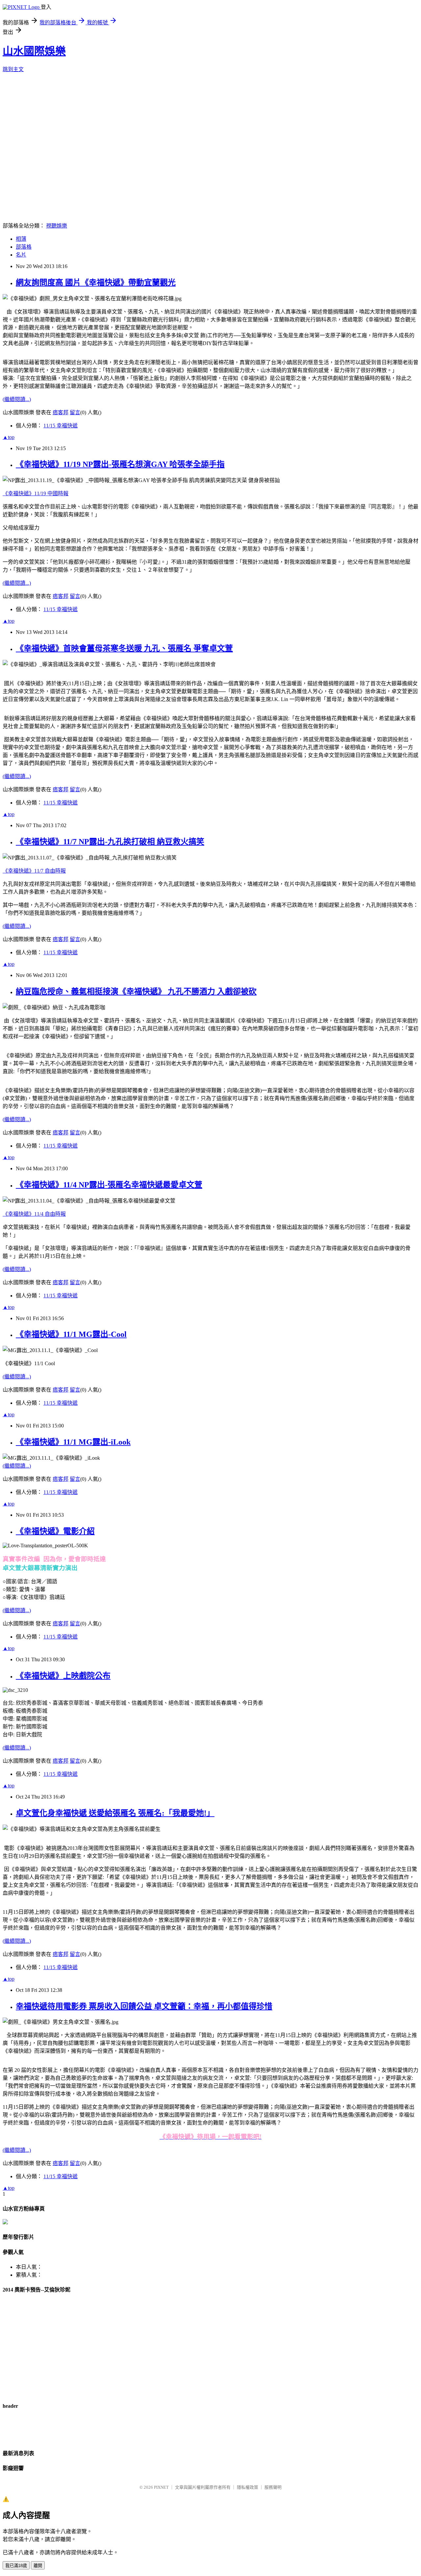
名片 (21, 255)
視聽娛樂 (57, 226)
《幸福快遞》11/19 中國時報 (36, 493)
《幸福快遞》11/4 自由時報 (34, 1214)
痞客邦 (61, 412)
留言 (75, 412)
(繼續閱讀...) (17, 399)
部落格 (24, 247)
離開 (38, 2566)
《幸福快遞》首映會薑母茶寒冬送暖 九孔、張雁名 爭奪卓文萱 (124, 648)
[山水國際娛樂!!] (5, 2223)
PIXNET (161, 2487)
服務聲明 (273, 2487)
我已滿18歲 (16, 2566)
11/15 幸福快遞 (61, 426)
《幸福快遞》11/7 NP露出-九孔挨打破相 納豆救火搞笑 (110, 842)
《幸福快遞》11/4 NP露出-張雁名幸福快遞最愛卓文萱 (109, 1185)
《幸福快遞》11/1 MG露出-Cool (71, 1334)
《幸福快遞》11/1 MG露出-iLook (73, 1442)
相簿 (21, 239)
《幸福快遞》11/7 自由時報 (34, 871)
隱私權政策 (248, 2487)
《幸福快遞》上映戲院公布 (63, 1676)
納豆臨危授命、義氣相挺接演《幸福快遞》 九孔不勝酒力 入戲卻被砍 (136, 991)
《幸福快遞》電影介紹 (55, 1531)
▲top (9, 437)
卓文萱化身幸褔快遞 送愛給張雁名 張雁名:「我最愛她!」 (115, 1813)
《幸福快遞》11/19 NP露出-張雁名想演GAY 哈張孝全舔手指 (120, 464)
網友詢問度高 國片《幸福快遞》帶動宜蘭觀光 (96, 283)
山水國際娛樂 (34, 51)
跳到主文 (13, 69)
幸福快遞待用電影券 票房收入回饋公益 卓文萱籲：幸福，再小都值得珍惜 (144, 2006)
